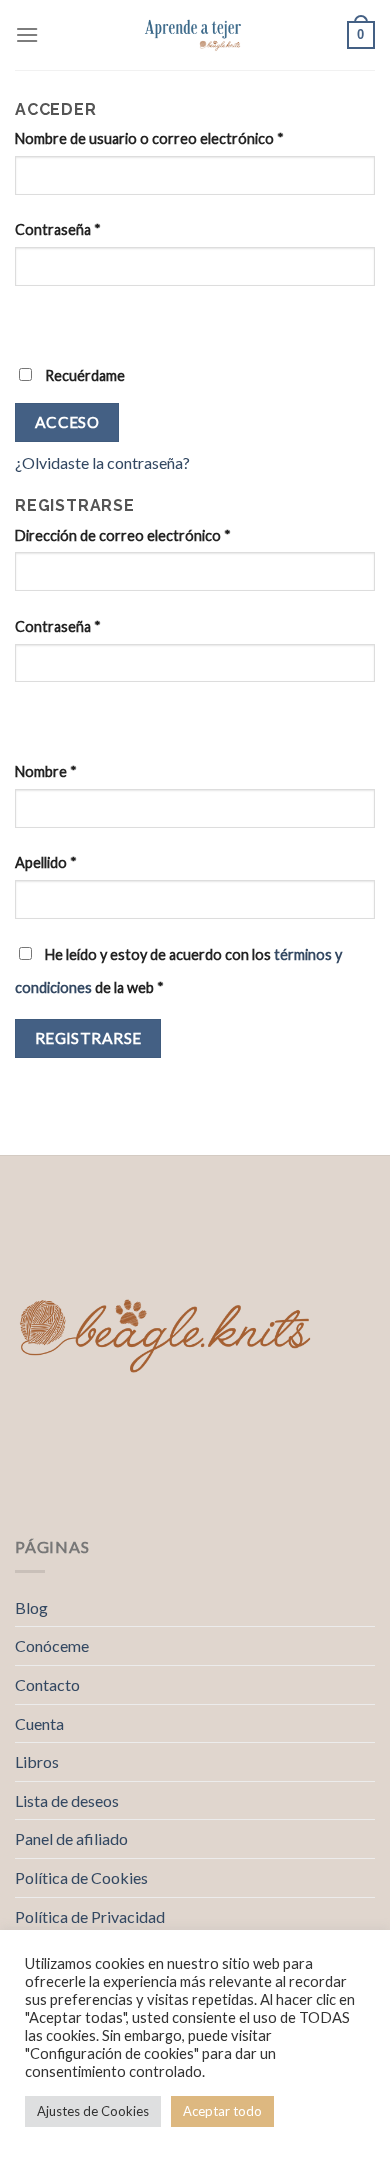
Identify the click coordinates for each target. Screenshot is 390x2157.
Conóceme (52, 1645)
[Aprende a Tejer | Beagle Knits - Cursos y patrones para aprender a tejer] (193, 35)
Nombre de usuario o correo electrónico (149, 138)
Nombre (46, 771)
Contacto (47, 1684)
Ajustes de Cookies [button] (93, 2111)
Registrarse (88, 1038)
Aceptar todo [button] (222, 2111)
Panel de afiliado (71, 1838)
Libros (37, 1761)
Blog (31, 1607)
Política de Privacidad (90, 1916)
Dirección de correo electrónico (123, 535)
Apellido (46, 862)
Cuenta (39, 1723)
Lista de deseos (67, 1800)
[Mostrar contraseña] (34, 321)
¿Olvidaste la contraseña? (102, 462)
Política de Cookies (81, 1877)
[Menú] (27, 34)
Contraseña (58, 229)
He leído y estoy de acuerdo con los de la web (178, 971)
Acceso (67, 422)
